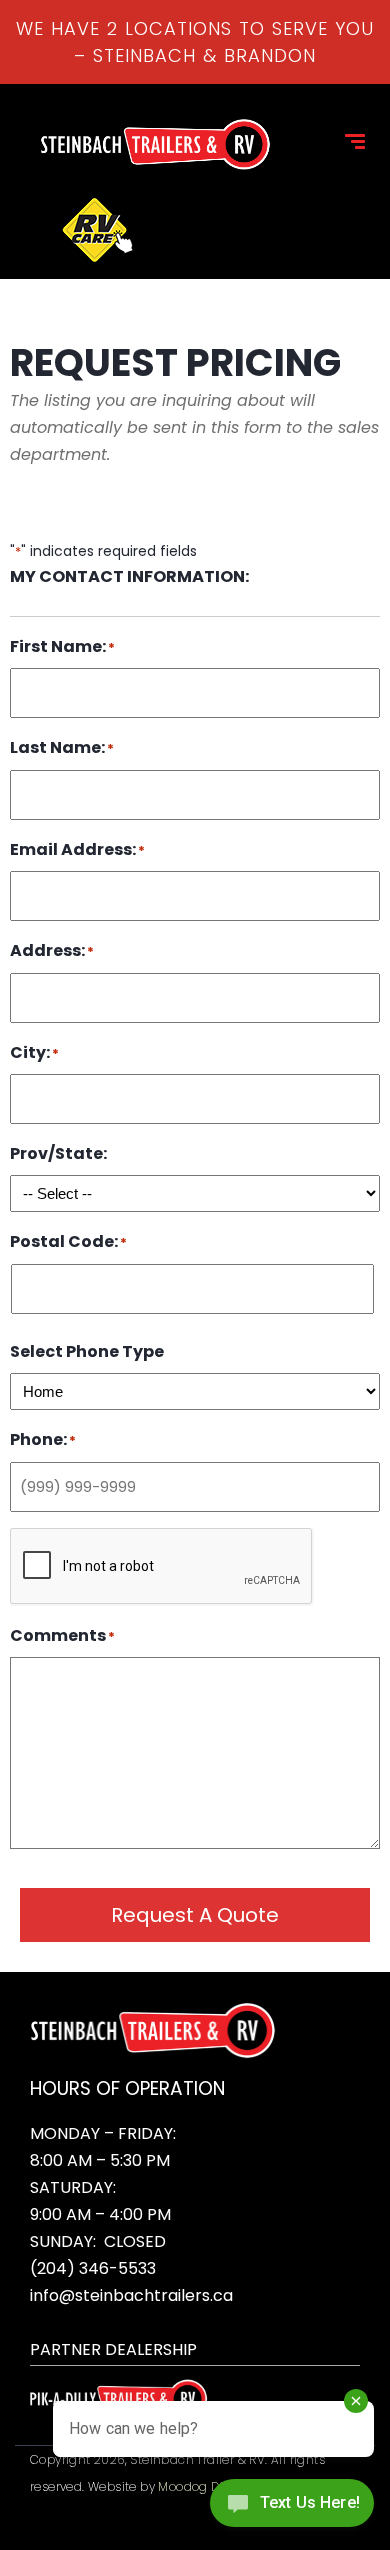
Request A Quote (195, 1915)
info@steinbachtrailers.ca (131, 2295)
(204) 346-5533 (93, 2268)
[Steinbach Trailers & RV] (155, 144)
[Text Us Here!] (292, 2508)
